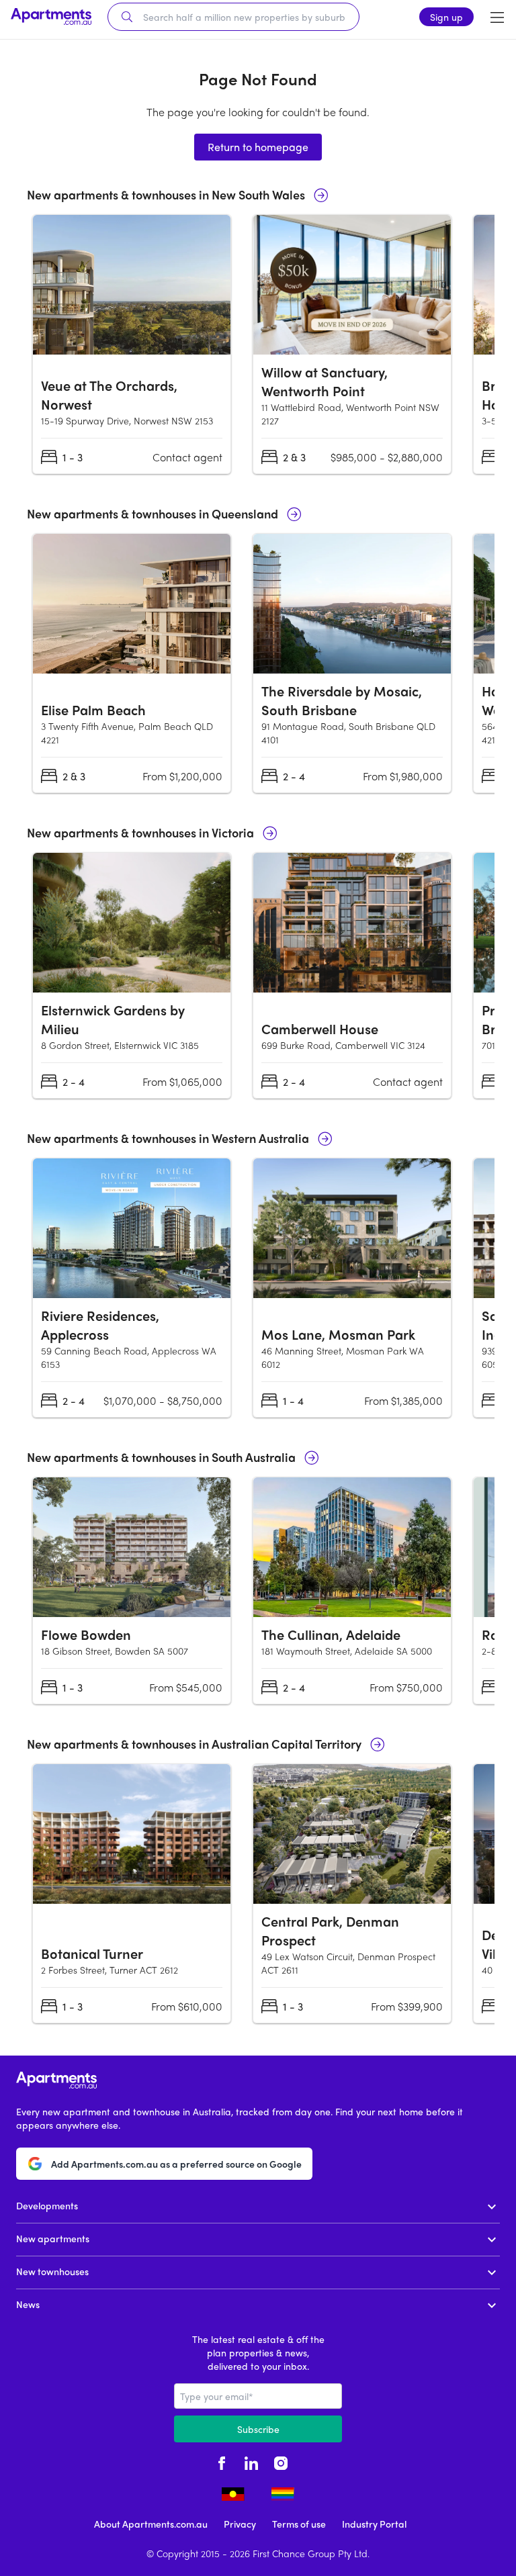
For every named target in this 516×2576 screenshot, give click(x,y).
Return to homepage (258, 147)
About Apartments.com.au (151, 2524)
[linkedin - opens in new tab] (251, 2461)
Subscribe (258, 2429)
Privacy (240, 2524)
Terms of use (299, 2524)
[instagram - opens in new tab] (281, 2461)
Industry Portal (374, 2524)
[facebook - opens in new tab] (222, 2461)
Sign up (446, 17)
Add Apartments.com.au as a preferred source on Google (176, 2164)
